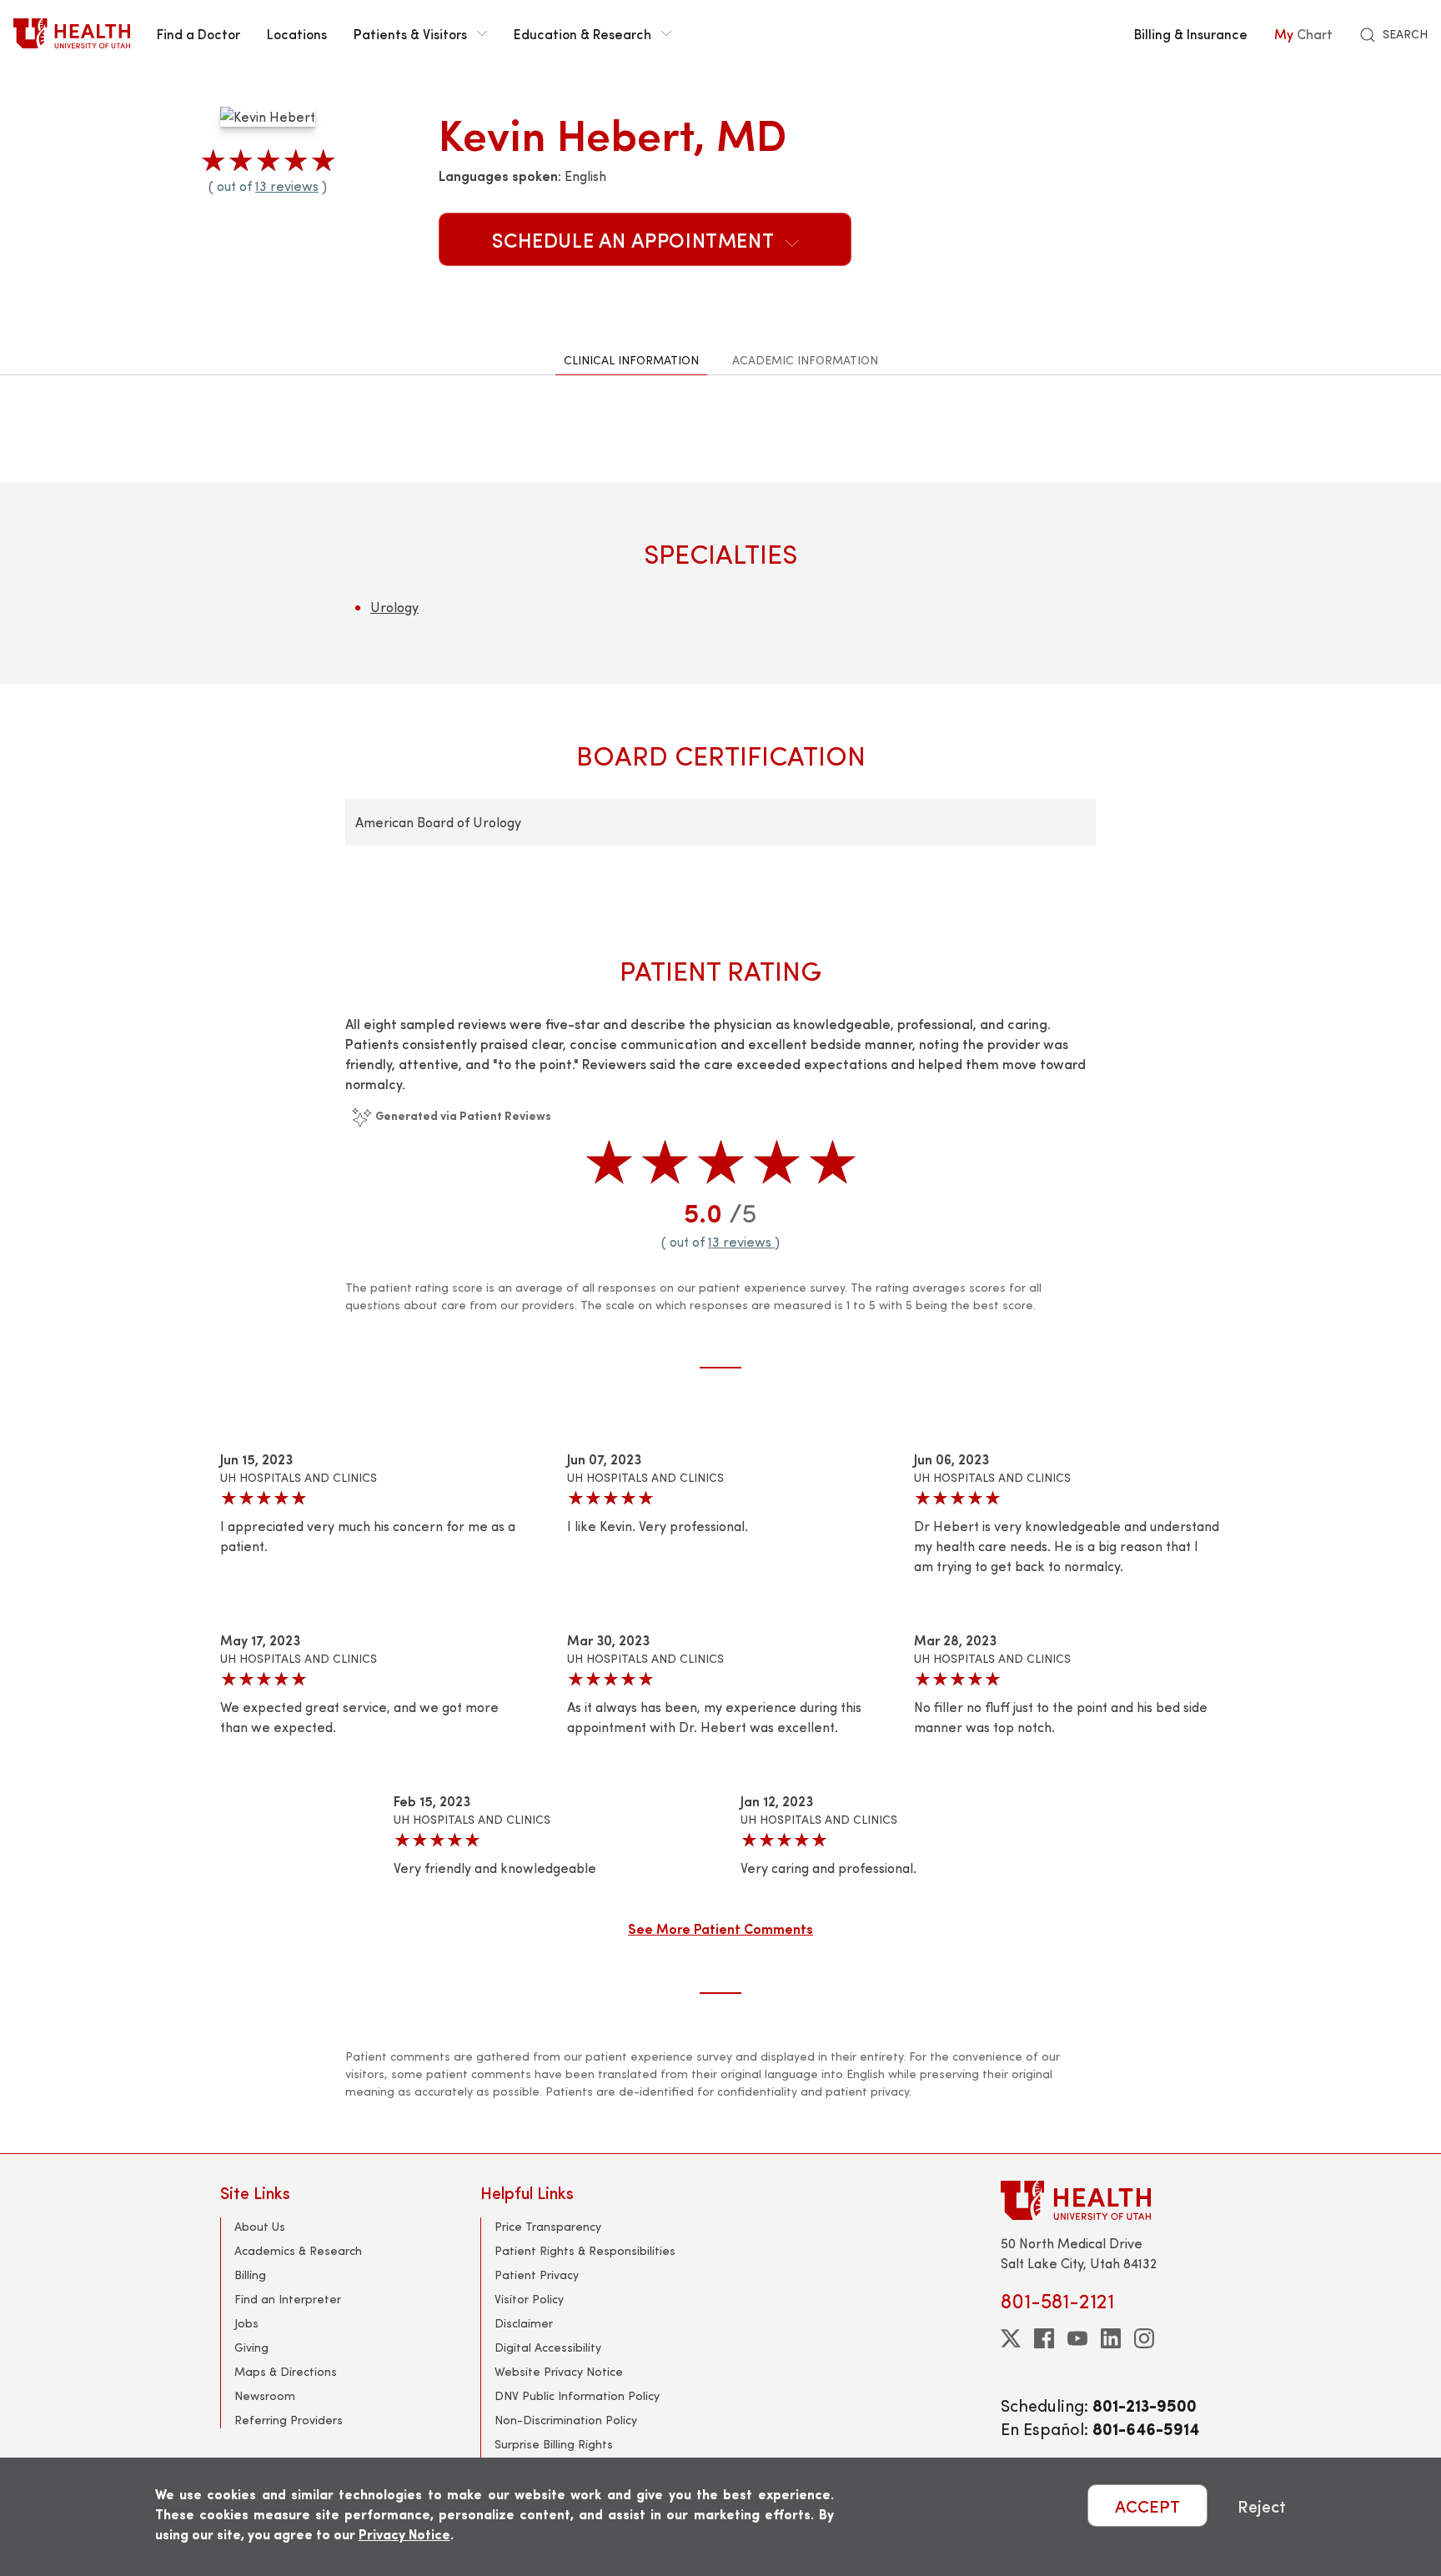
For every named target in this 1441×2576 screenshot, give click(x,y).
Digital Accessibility (548, 2347)
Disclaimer (524, 2323)
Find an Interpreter (288, 2299)
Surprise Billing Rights (554, 2444)
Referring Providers (289, 2420)
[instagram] (1144, 2338)
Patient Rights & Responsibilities (585, 2250)
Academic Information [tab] (805, 360)
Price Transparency (548, 2226)
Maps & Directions (286, 2371)
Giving (251, 2347)
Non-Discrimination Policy (566, 2420)
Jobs (246, 2323)
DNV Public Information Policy (577, 2395)
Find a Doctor (198, 33)
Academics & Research (298, 2250)
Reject (1262, 2506)
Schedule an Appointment (635, 239)
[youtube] (1077, 2338)
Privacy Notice (404, 2534)
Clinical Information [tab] (631, 360)
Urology (394, 607)
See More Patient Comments (720, 1928)
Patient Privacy (537, 2275)
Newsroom (265, 2395)
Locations (297, 33)
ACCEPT (1147, 2506)
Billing (250, 2275)
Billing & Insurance (1191, 33)
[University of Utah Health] (72, 33)
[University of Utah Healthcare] (1111, 2200)
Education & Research (582, 33)
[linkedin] (1111, 2338)
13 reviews (287, 186)
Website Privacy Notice (559, 2371)
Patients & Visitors (410, 33)
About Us (260, 2226)
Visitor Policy (529, 2299)
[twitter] (1011, 2338)
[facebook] (1044, 2338)
